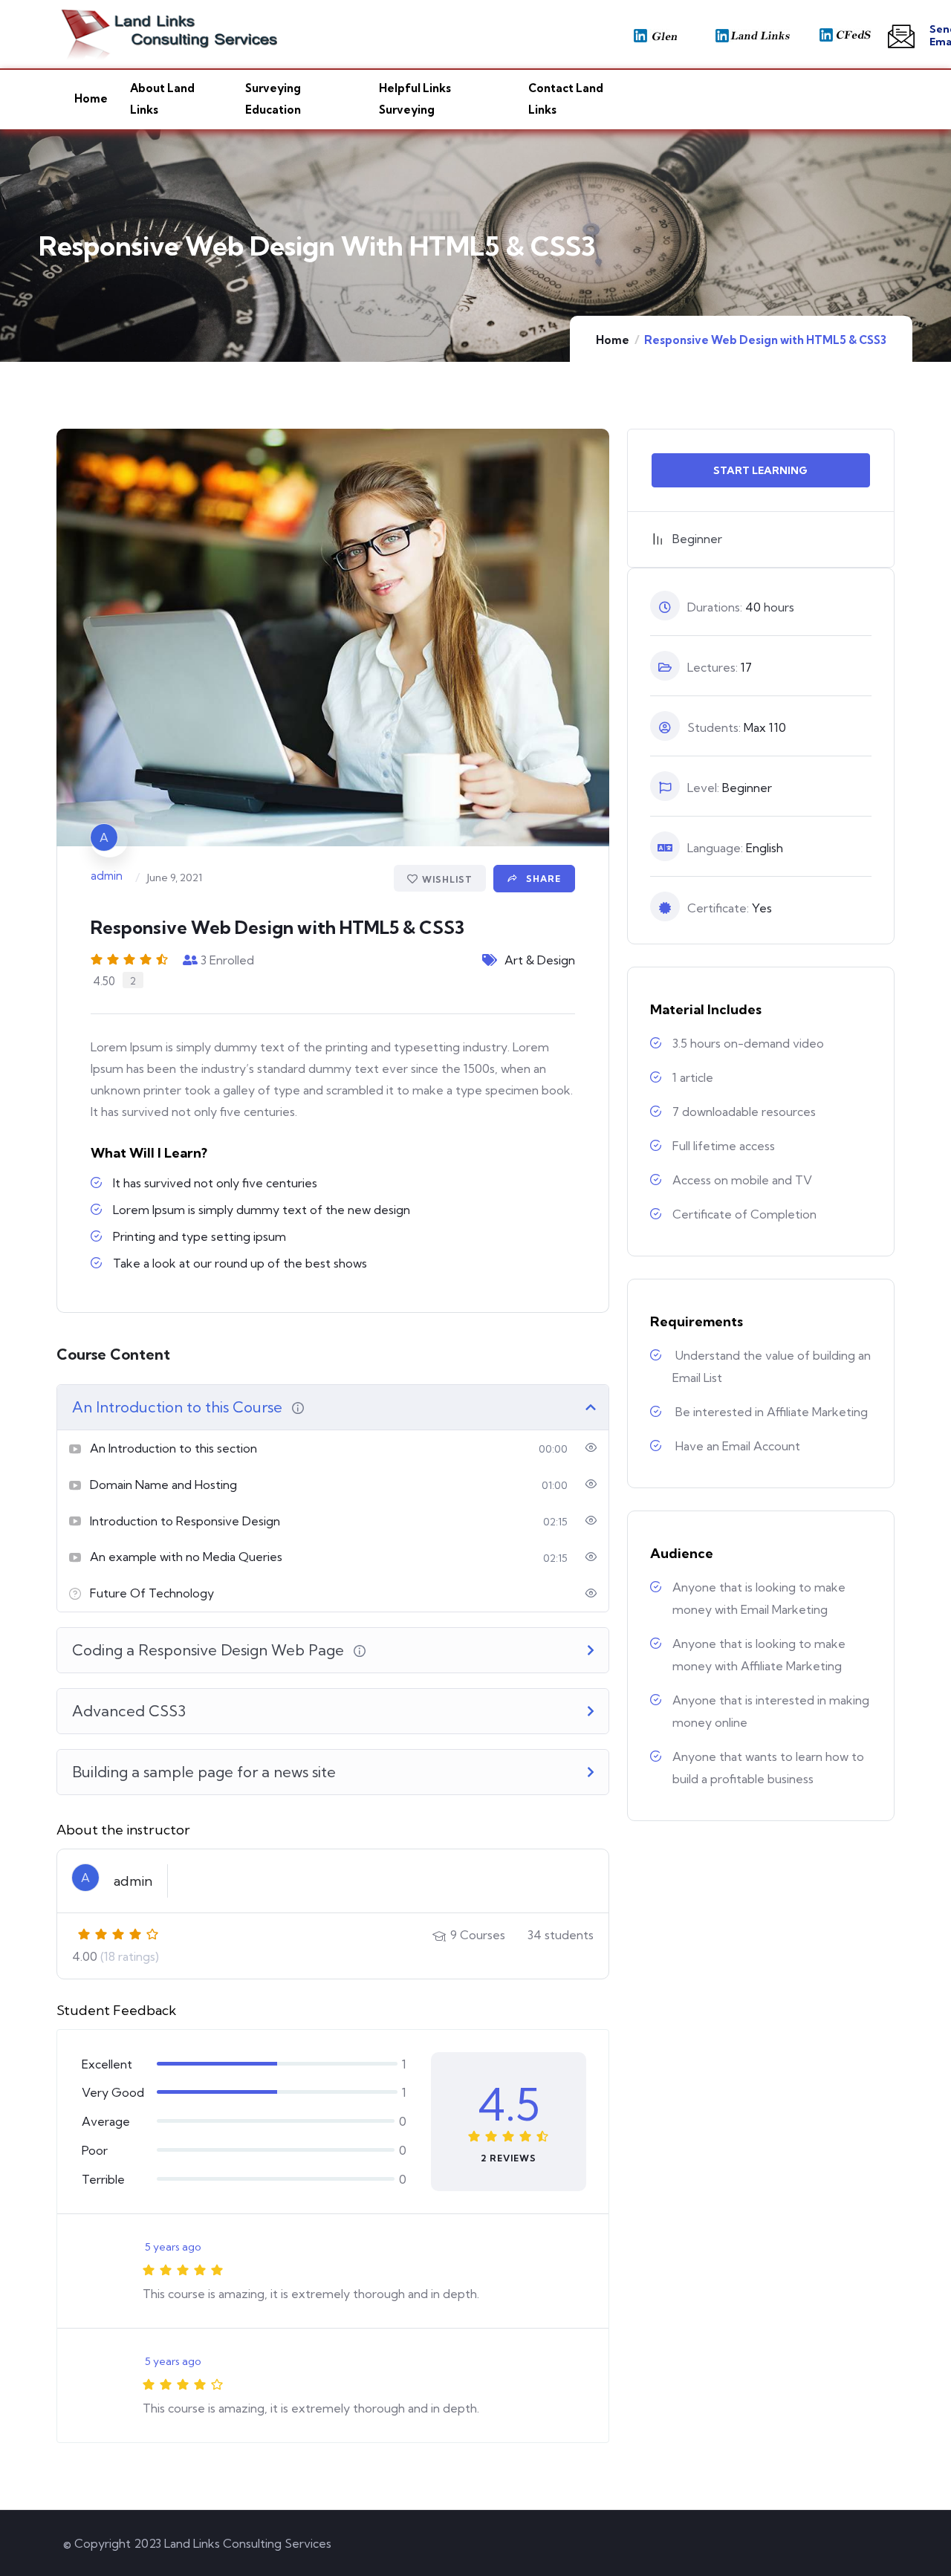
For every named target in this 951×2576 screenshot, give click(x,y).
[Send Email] (901, 36)
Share (542, 879)
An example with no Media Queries (186, 1557)
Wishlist (447, 879)
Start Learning (760, 470)
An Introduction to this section (173, 1448)
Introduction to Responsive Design (185, 1521)
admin (107, 876)
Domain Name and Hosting (163, 1485)
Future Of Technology (152, 1593)
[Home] (108, 34)
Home (613, 340)
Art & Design (540, 960)
